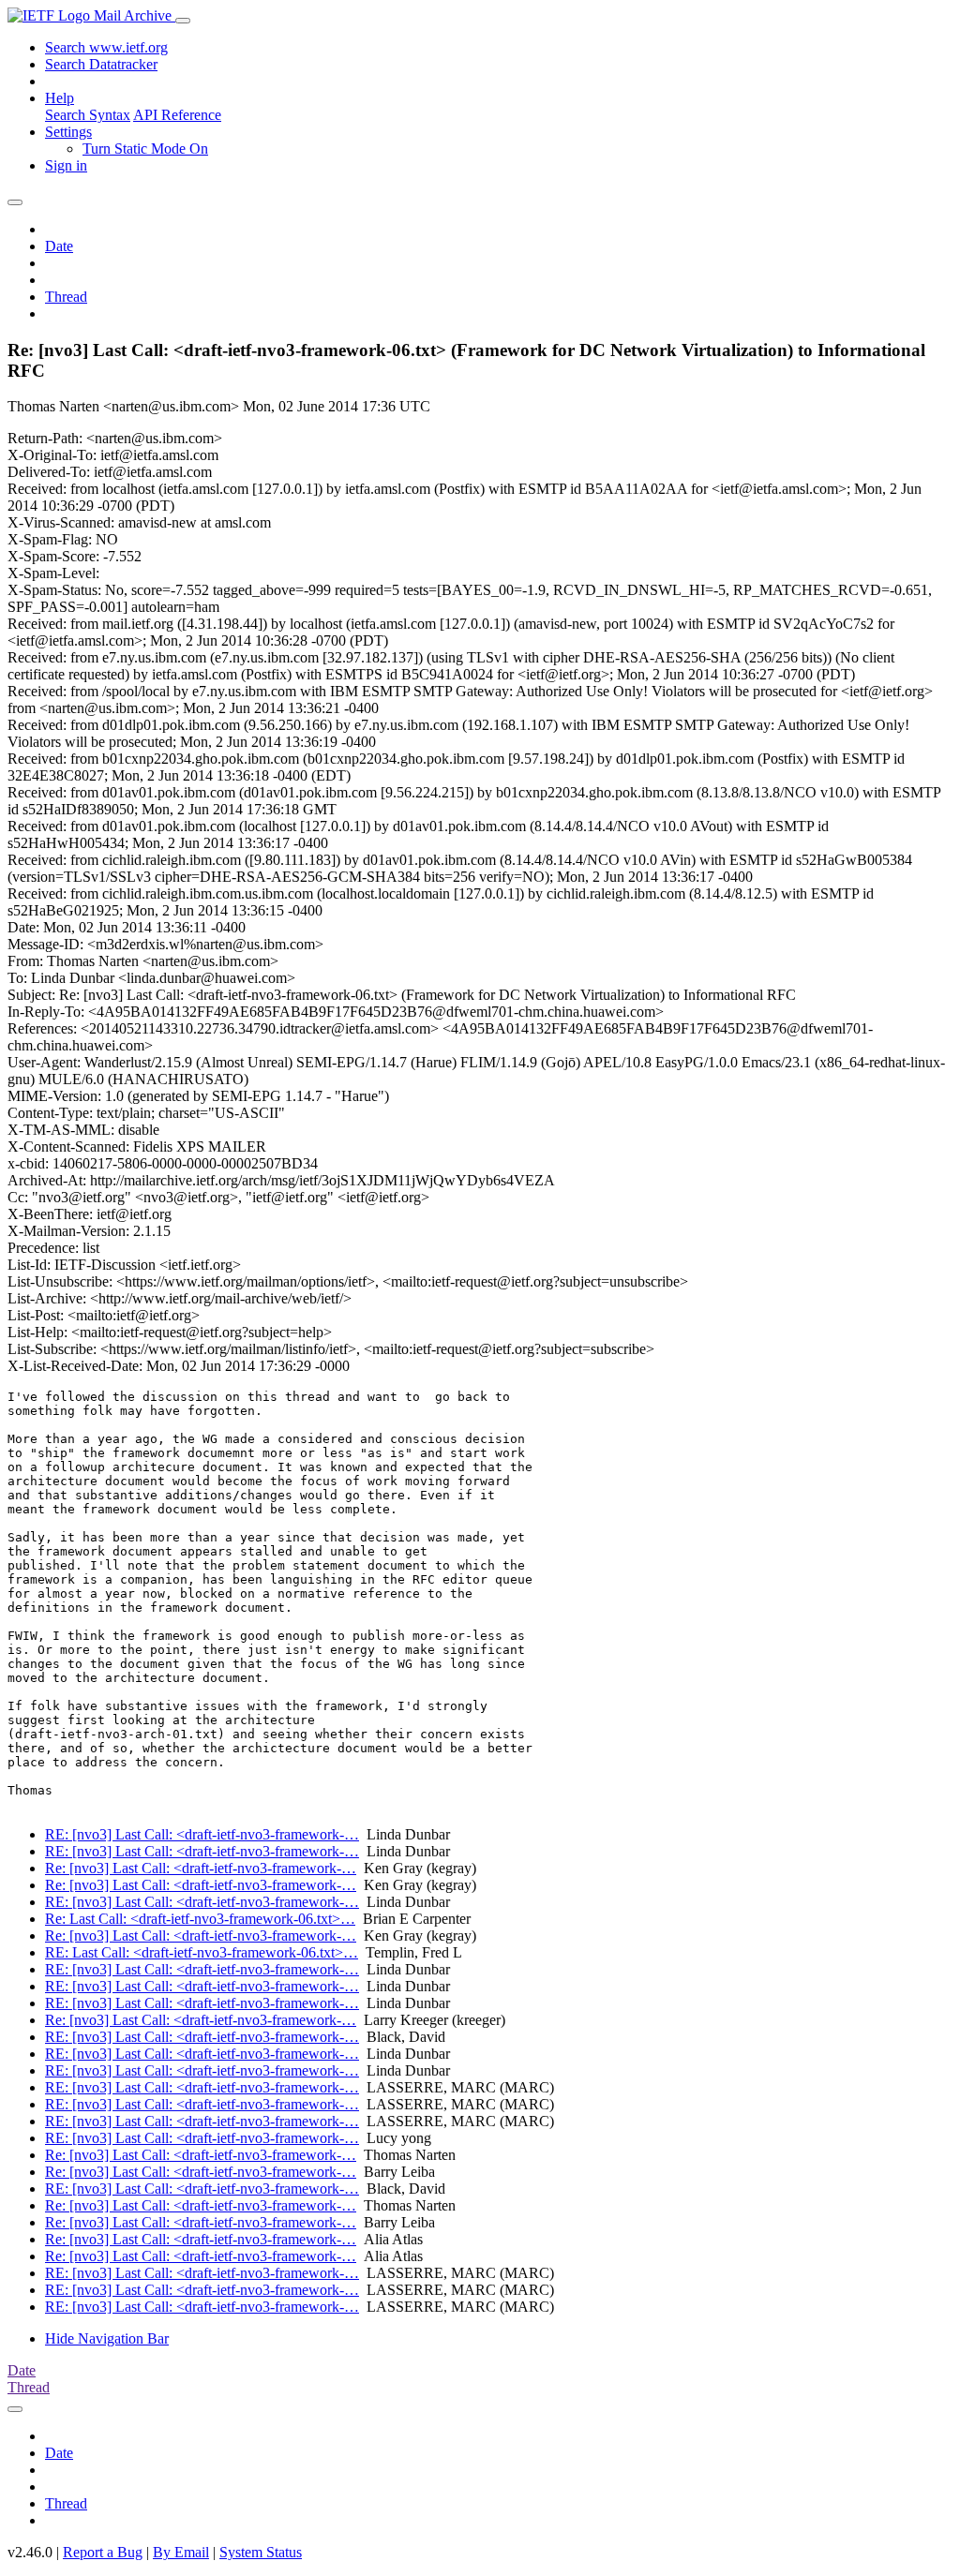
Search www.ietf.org (106, 47)
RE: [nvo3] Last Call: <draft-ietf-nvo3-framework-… (202, 1834)
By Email (181, 2552)
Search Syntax (88, 115)
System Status (261, 2552)
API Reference (177, 115)
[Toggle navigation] (183, 21)
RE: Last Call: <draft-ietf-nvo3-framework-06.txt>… (202, 1952)
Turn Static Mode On (145, 149)
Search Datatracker (101, 64)
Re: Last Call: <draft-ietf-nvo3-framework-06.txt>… (200, 1919)
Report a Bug (103, 2552)
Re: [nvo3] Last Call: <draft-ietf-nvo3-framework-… (201, 1868)
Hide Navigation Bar (107, 2338)
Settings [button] (68, 132)
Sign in (66, 165)
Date (59, 246)
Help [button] (60, 98)
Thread (66, 297)
